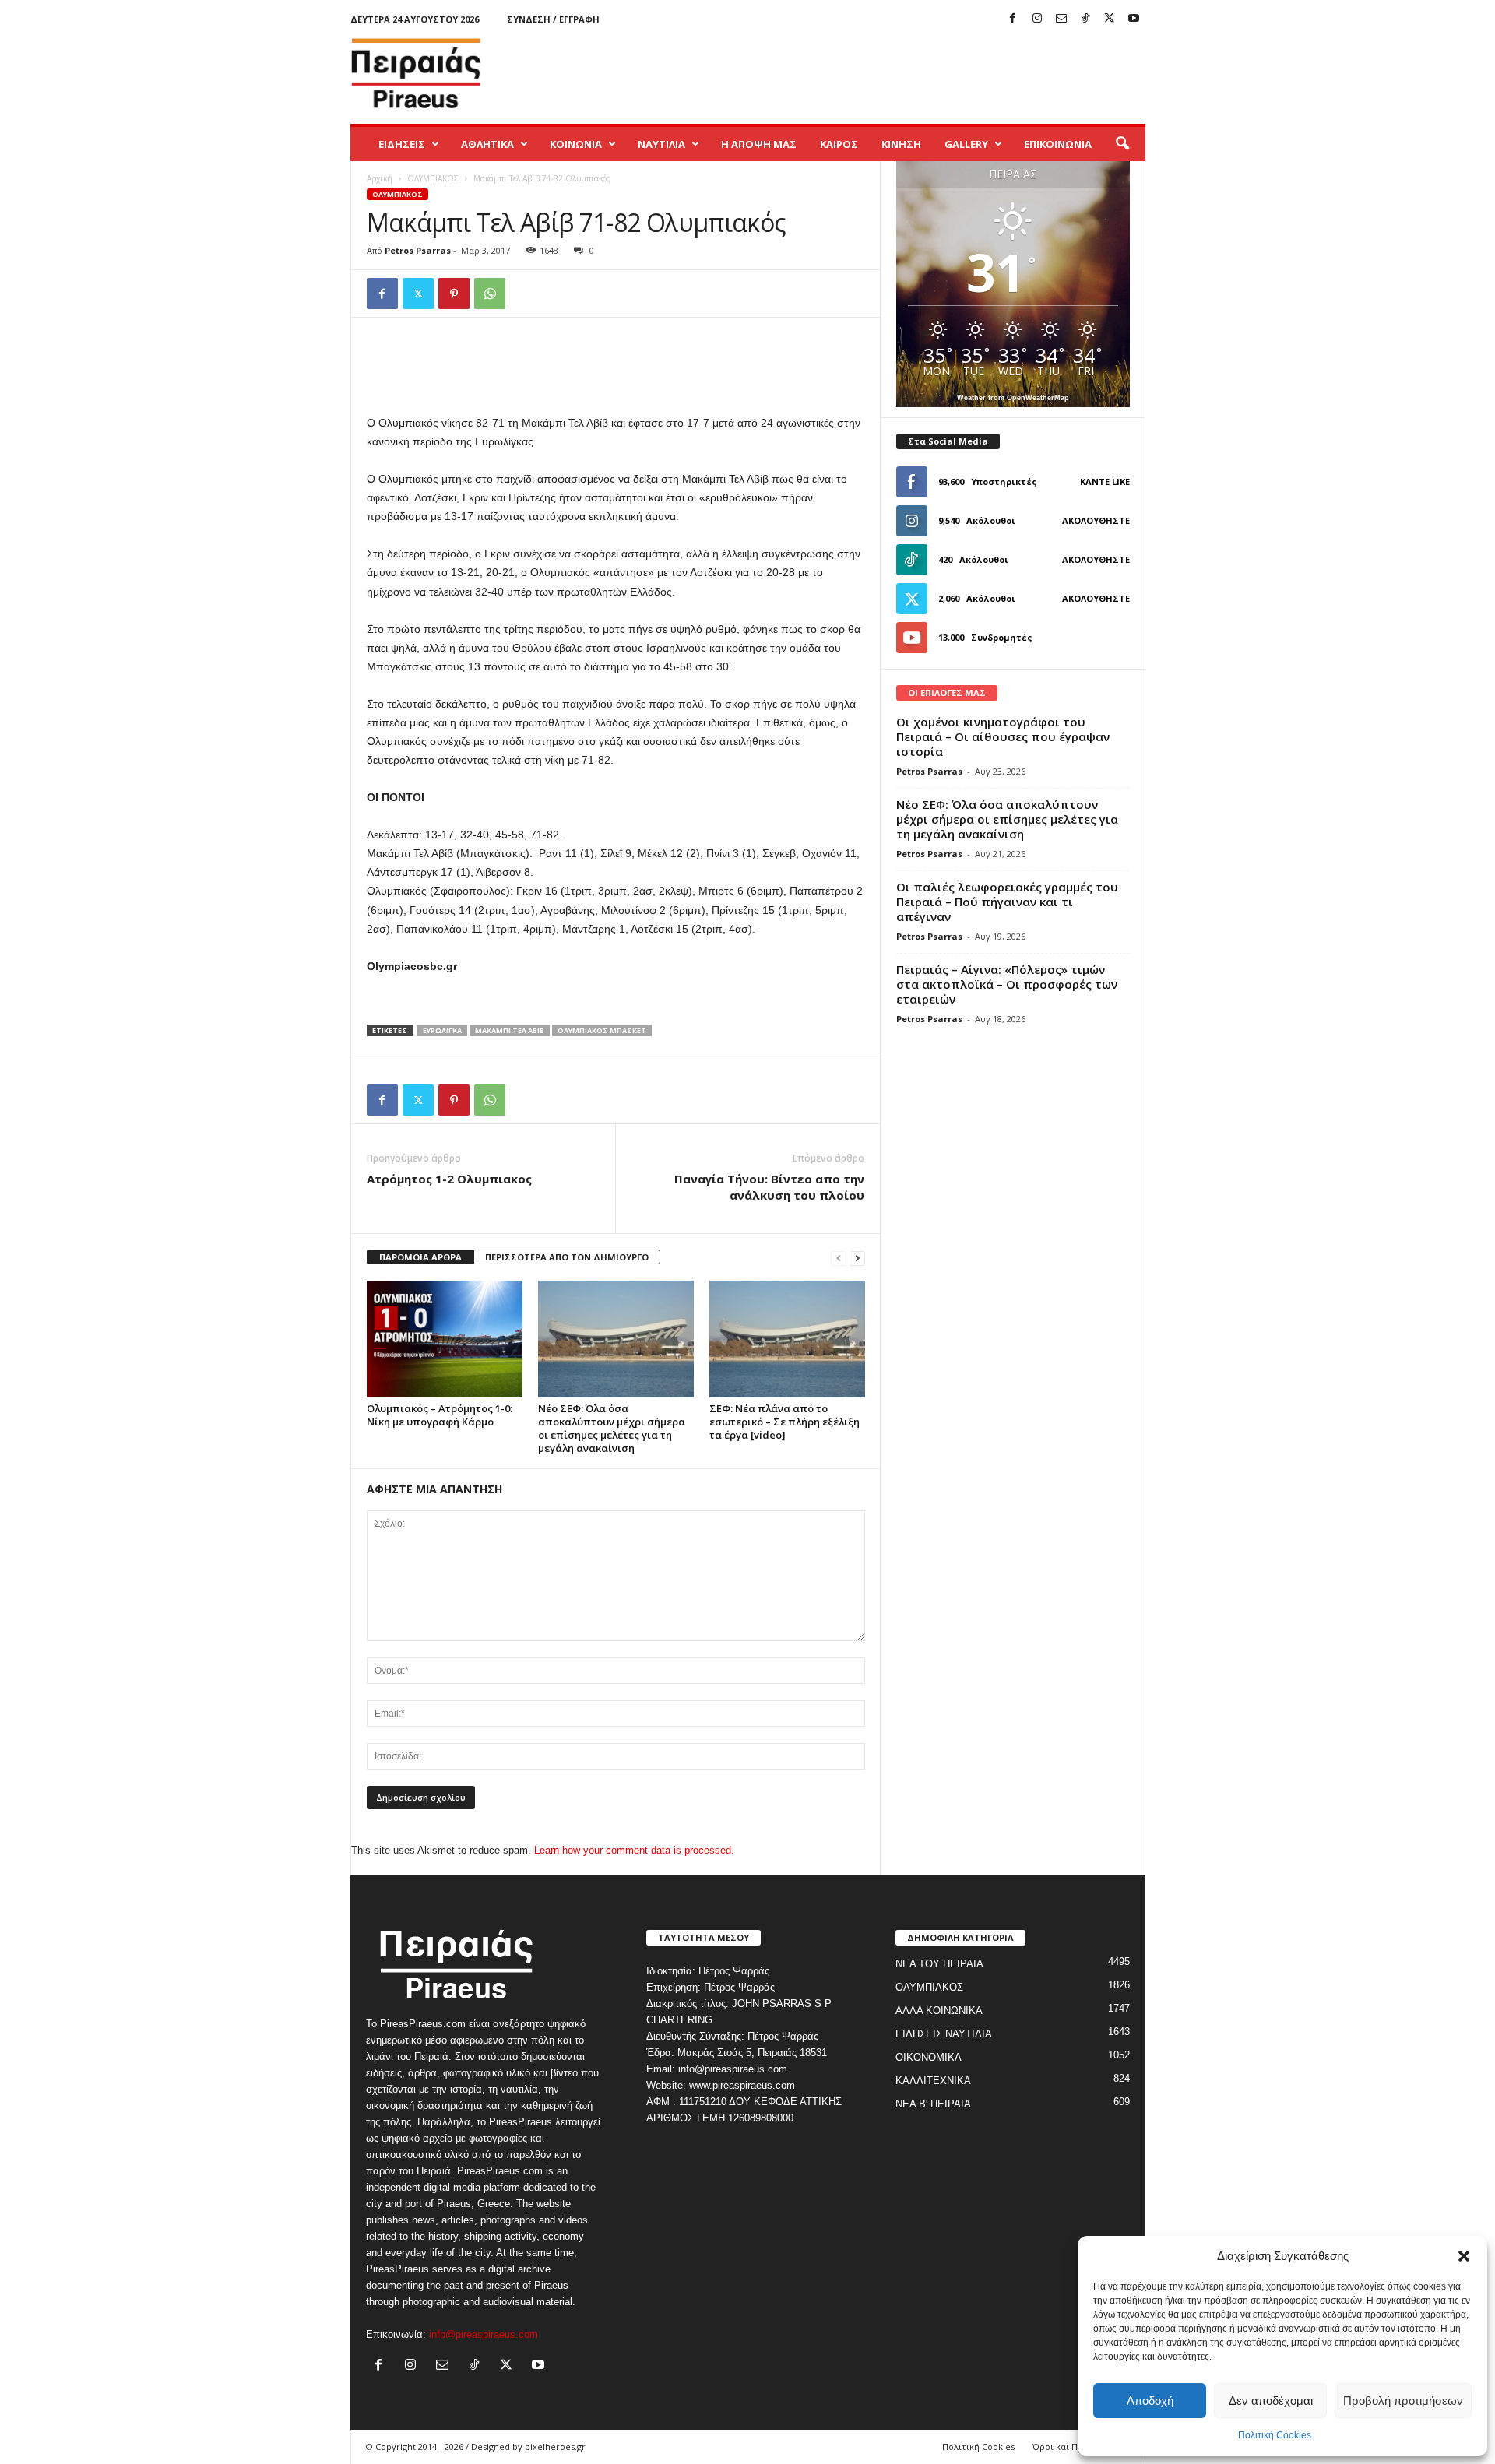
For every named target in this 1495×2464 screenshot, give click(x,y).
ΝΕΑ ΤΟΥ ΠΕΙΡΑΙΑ (939, 1964)
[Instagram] (1037, 19)
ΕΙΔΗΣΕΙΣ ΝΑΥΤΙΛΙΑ (944, 2034)
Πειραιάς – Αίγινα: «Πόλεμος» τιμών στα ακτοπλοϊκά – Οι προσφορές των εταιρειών (1007, 984)
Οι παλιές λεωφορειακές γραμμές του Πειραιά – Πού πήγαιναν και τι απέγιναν (1007, 902)
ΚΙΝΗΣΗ (901, 144)
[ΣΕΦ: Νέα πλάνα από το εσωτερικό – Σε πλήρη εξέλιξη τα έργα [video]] (787, 1339)
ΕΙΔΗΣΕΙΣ (402, 144)
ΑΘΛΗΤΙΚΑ (487, 144)
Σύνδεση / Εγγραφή (553, 19)
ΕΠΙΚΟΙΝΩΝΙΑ (1058, 144)
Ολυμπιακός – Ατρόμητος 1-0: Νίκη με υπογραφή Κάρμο (440, 1415)
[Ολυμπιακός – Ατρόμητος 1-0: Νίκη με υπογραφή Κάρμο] (445, 1339)
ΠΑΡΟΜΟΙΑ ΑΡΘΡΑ (420, 1257)
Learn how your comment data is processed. (634, 1850)
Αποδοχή (1150, 2401)
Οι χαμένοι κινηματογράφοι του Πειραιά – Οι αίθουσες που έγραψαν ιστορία (1003, 736)
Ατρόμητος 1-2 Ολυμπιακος (449, 1179)
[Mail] (1061, 19)
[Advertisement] (862, 73)
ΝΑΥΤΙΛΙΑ (661, 144)
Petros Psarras (418, 250)
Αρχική (380, 178)
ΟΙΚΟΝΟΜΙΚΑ (929, 2057)
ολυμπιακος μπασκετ (602, 1030)
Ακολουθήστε (1096, 520)
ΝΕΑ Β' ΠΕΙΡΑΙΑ (933, 2104)
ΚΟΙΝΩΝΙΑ (576, 144)
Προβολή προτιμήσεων (1403, 2401)
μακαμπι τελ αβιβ (510, 1030)
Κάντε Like (1105, 482)
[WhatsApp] (490, 294)
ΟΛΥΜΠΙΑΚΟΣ (433, 178)
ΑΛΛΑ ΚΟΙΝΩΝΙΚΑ (939, 2011)
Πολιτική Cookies (1275, 2435)
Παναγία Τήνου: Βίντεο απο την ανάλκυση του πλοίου (769, 1187)
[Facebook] (1013, 19)
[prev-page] (839, 1258)
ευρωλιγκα (442, 1030)
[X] (1110, 19)
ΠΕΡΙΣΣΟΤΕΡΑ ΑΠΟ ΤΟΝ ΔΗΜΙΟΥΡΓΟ (567, 1257)
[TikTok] (1085, 19)
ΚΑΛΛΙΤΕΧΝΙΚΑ (933, 2081)
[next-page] (857, 1258)
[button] (1464, 2256)
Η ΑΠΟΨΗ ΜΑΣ (759, 144)
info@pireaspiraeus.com (484, 2334)
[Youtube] (1134, 19)
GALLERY (966, 144)
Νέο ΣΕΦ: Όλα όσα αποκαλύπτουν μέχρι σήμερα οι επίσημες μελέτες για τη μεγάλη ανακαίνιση (612, 1428)
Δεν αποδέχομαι (1271, 2401)
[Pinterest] (454, 294)
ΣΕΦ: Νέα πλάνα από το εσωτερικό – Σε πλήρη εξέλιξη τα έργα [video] (784, 1422)
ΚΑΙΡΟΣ (839, 144)
